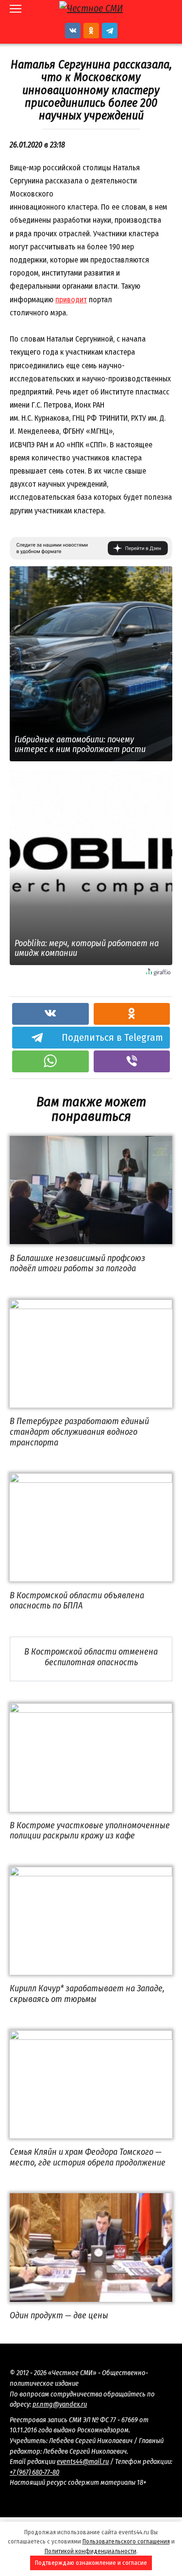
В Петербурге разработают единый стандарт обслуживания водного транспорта (79, 1432)
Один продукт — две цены (59, 2315)
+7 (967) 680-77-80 (34, 2472)
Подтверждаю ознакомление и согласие (91, 2563)
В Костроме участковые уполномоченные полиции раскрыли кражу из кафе (90, 1831)
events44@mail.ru (83, 2462)
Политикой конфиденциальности (91, 2551)
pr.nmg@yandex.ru (60, 2404)
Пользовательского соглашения (126, 2541)
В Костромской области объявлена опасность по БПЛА (77, 1600)
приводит (71, 300)
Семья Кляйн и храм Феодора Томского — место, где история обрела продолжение (88, 2157)
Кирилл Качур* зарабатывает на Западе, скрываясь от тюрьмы (87, 1994)
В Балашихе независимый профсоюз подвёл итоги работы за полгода (77, 1263)
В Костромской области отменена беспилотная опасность (91, 1657)
